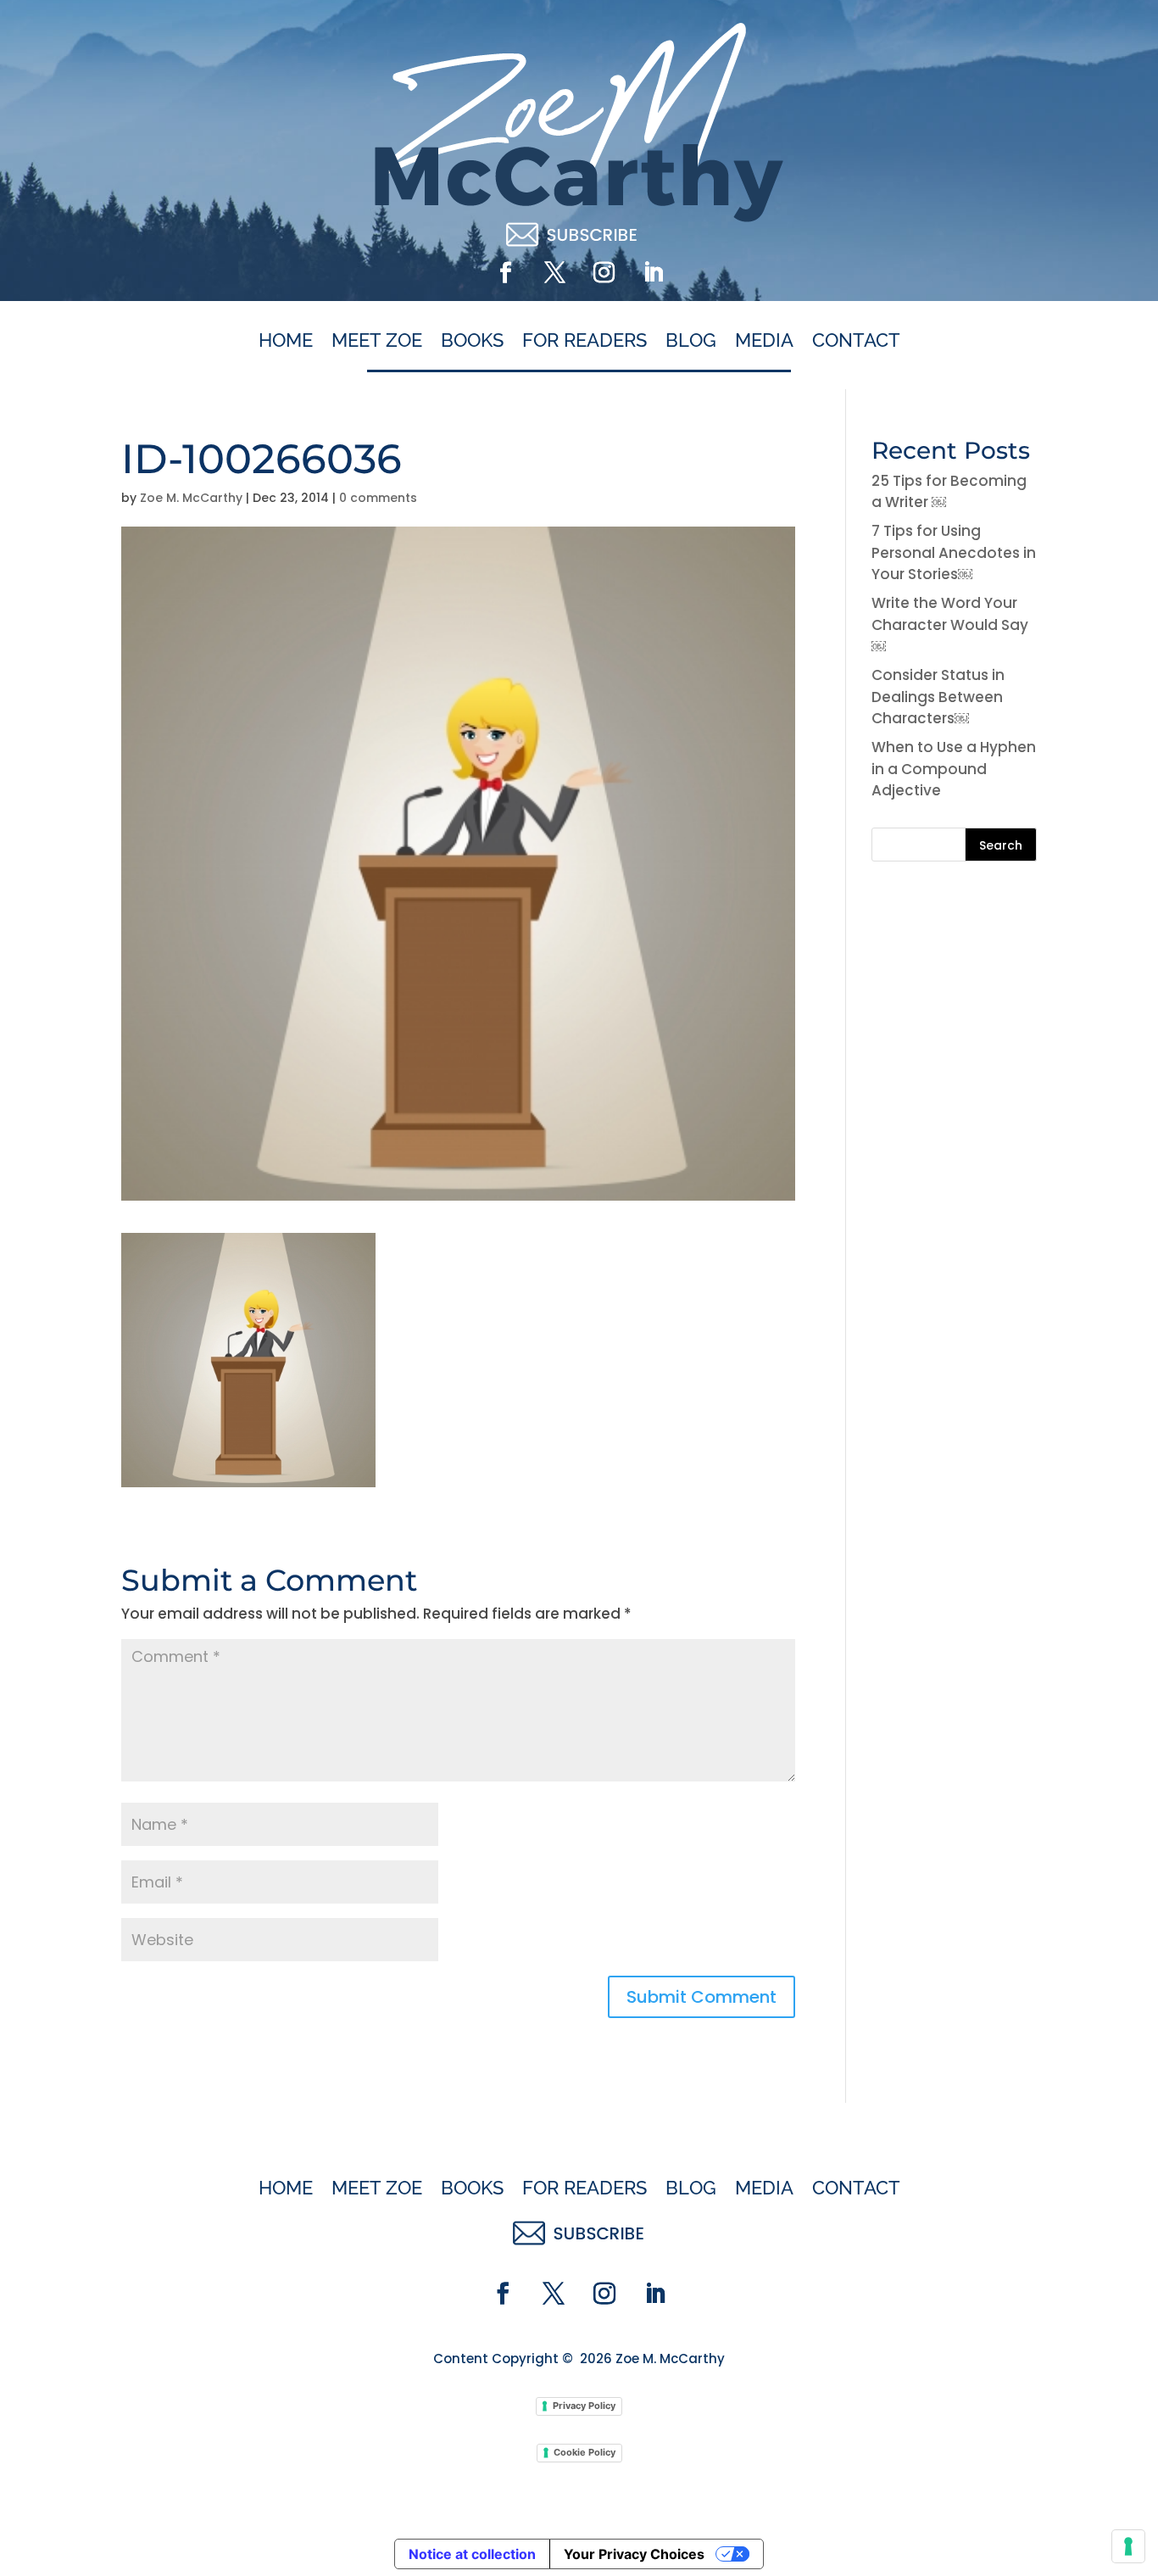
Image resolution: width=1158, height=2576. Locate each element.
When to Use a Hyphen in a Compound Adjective (954, 769)
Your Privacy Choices (634, 2554)
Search (1001, 845)
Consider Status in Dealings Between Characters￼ (938, 697)
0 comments (378, 498)
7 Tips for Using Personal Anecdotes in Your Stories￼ (954, 552)
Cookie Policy (585, 2452)
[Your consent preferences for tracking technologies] (1128, 2546)
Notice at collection (472, 2554)
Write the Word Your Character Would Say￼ (950, 624)
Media (764, 341)
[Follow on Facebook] (505, 273)
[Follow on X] (554, 273)
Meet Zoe (377, 341)
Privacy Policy (584, 2406)
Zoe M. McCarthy (191, 498)
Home (286, 341)
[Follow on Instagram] (604, 273)
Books (472, 341)
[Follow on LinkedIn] (653, 273)
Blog (691, 341)
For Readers (585, 341)
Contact (856, 341)
